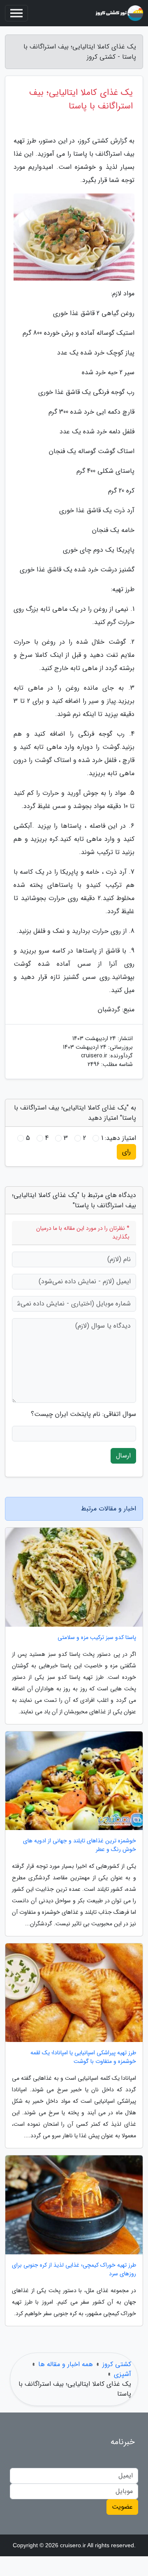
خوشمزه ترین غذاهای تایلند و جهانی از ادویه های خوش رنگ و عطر (80, 1845)
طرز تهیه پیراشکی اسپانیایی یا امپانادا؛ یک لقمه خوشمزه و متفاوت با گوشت (83, 2057)
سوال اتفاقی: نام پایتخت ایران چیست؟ (83, 1414)
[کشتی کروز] (119, 13)
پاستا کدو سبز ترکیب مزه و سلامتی (97, 1638)
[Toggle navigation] (16, 13)
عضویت (122, 2507)
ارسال (123, 1456)
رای (126, 1152)
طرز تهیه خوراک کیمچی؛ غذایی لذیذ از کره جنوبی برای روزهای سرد (74, 2270)
